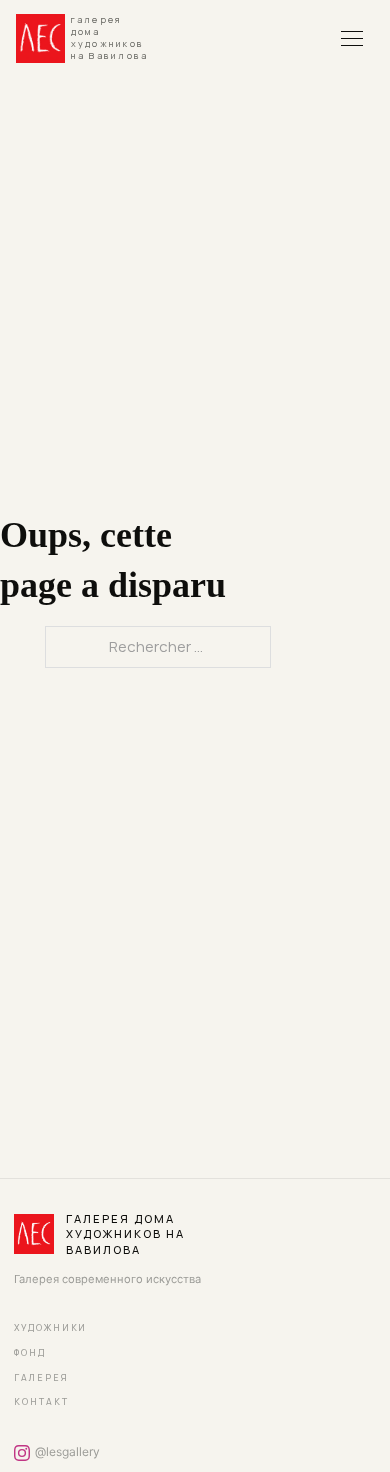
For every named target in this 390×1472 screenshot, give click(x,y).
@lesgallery (67, 1451)
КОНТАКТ (41, 1402)
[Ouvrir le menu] (352, 38)
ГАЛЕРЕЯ (41, 1378)
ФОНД (30, 1353)
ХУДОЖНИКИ (50, 1328)
